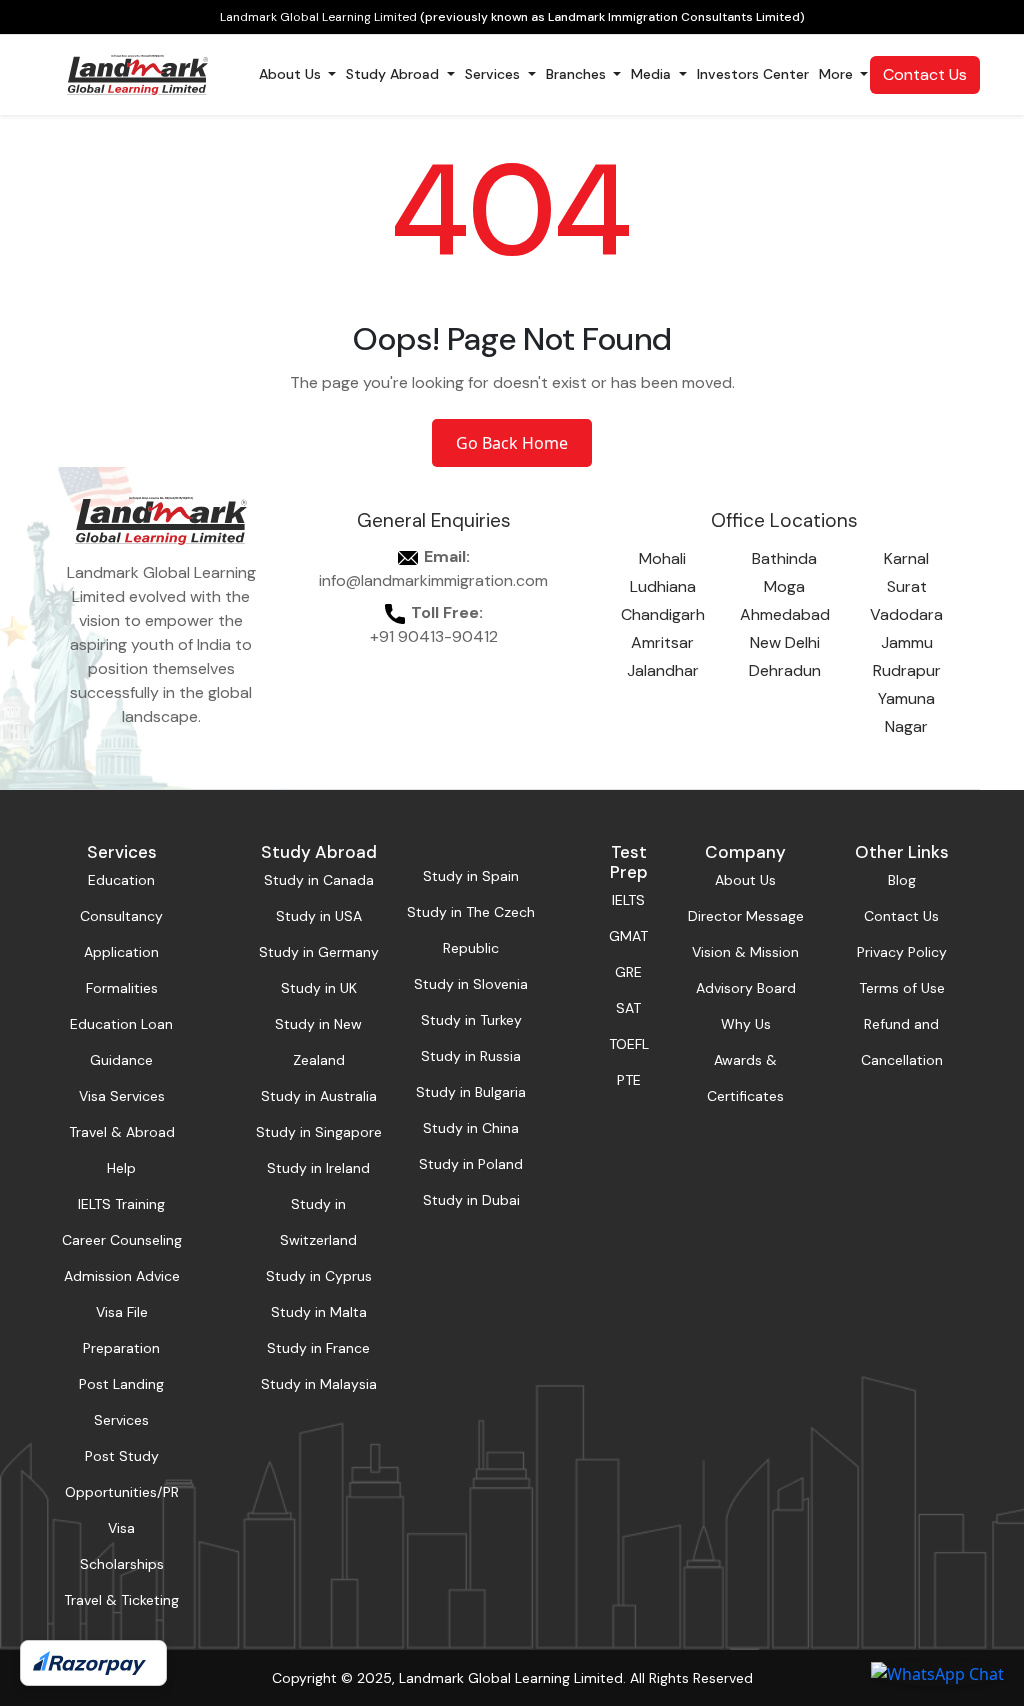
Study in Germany (319, 952)
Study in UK (319, 988)
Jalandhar (663, 670)
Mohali (662, 558)
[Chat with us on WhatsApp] (937, 1673)
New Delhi (785, 642)
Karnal (906, 558)
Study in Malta (319, 1312)
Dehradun (785, 670)
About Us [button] (292, 74)
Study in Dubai (471, 1200)
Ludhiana (663, 586)
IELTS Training (121, 1204)
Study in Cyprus (319, 1276)
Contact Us (925, 74)
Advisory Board (746, 988)
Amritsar (662, 642)
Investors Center (753, 74)
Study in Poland (471, 1164)
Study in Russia (471, 1056)
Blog (902, 880)
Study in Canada (319, 880)
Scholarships (122, 1564)
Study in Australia (319, 1096)
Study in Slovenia (471, 984)
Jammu (907, 642)
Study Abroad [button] (394, 74)
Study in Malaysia (319, 1384)
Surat (907, 586)
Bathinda (784, 558)
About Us (745, 880)
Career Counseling (122, 1240)
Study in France (318, 1348)
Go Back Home (512, 443)
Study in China (471, 1128)
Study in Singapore (319, 1132)
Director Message (746, 916)
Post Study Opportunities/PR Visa (122, 1492)
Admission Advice (122, 1276)
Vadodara (906, 614)
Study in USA (319, 916)
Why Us (746, 1024)
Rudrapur (907, 670)
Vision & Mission (745, 952)
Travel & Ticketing (121, 1600)
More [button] (838, 74)
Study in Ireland (318, 1168)
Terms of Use (902, 988)
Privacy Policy (902, 952)
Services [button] (494, 74)
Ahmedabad (785, 614)
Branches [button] (578, 74)
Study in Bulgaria (471, 1092)
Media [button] (653, 74)
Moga (784, 586)
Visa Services (122, 1096)
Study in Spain (471, 876)
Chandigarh (663, 614)
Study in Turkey (471, 1020)
